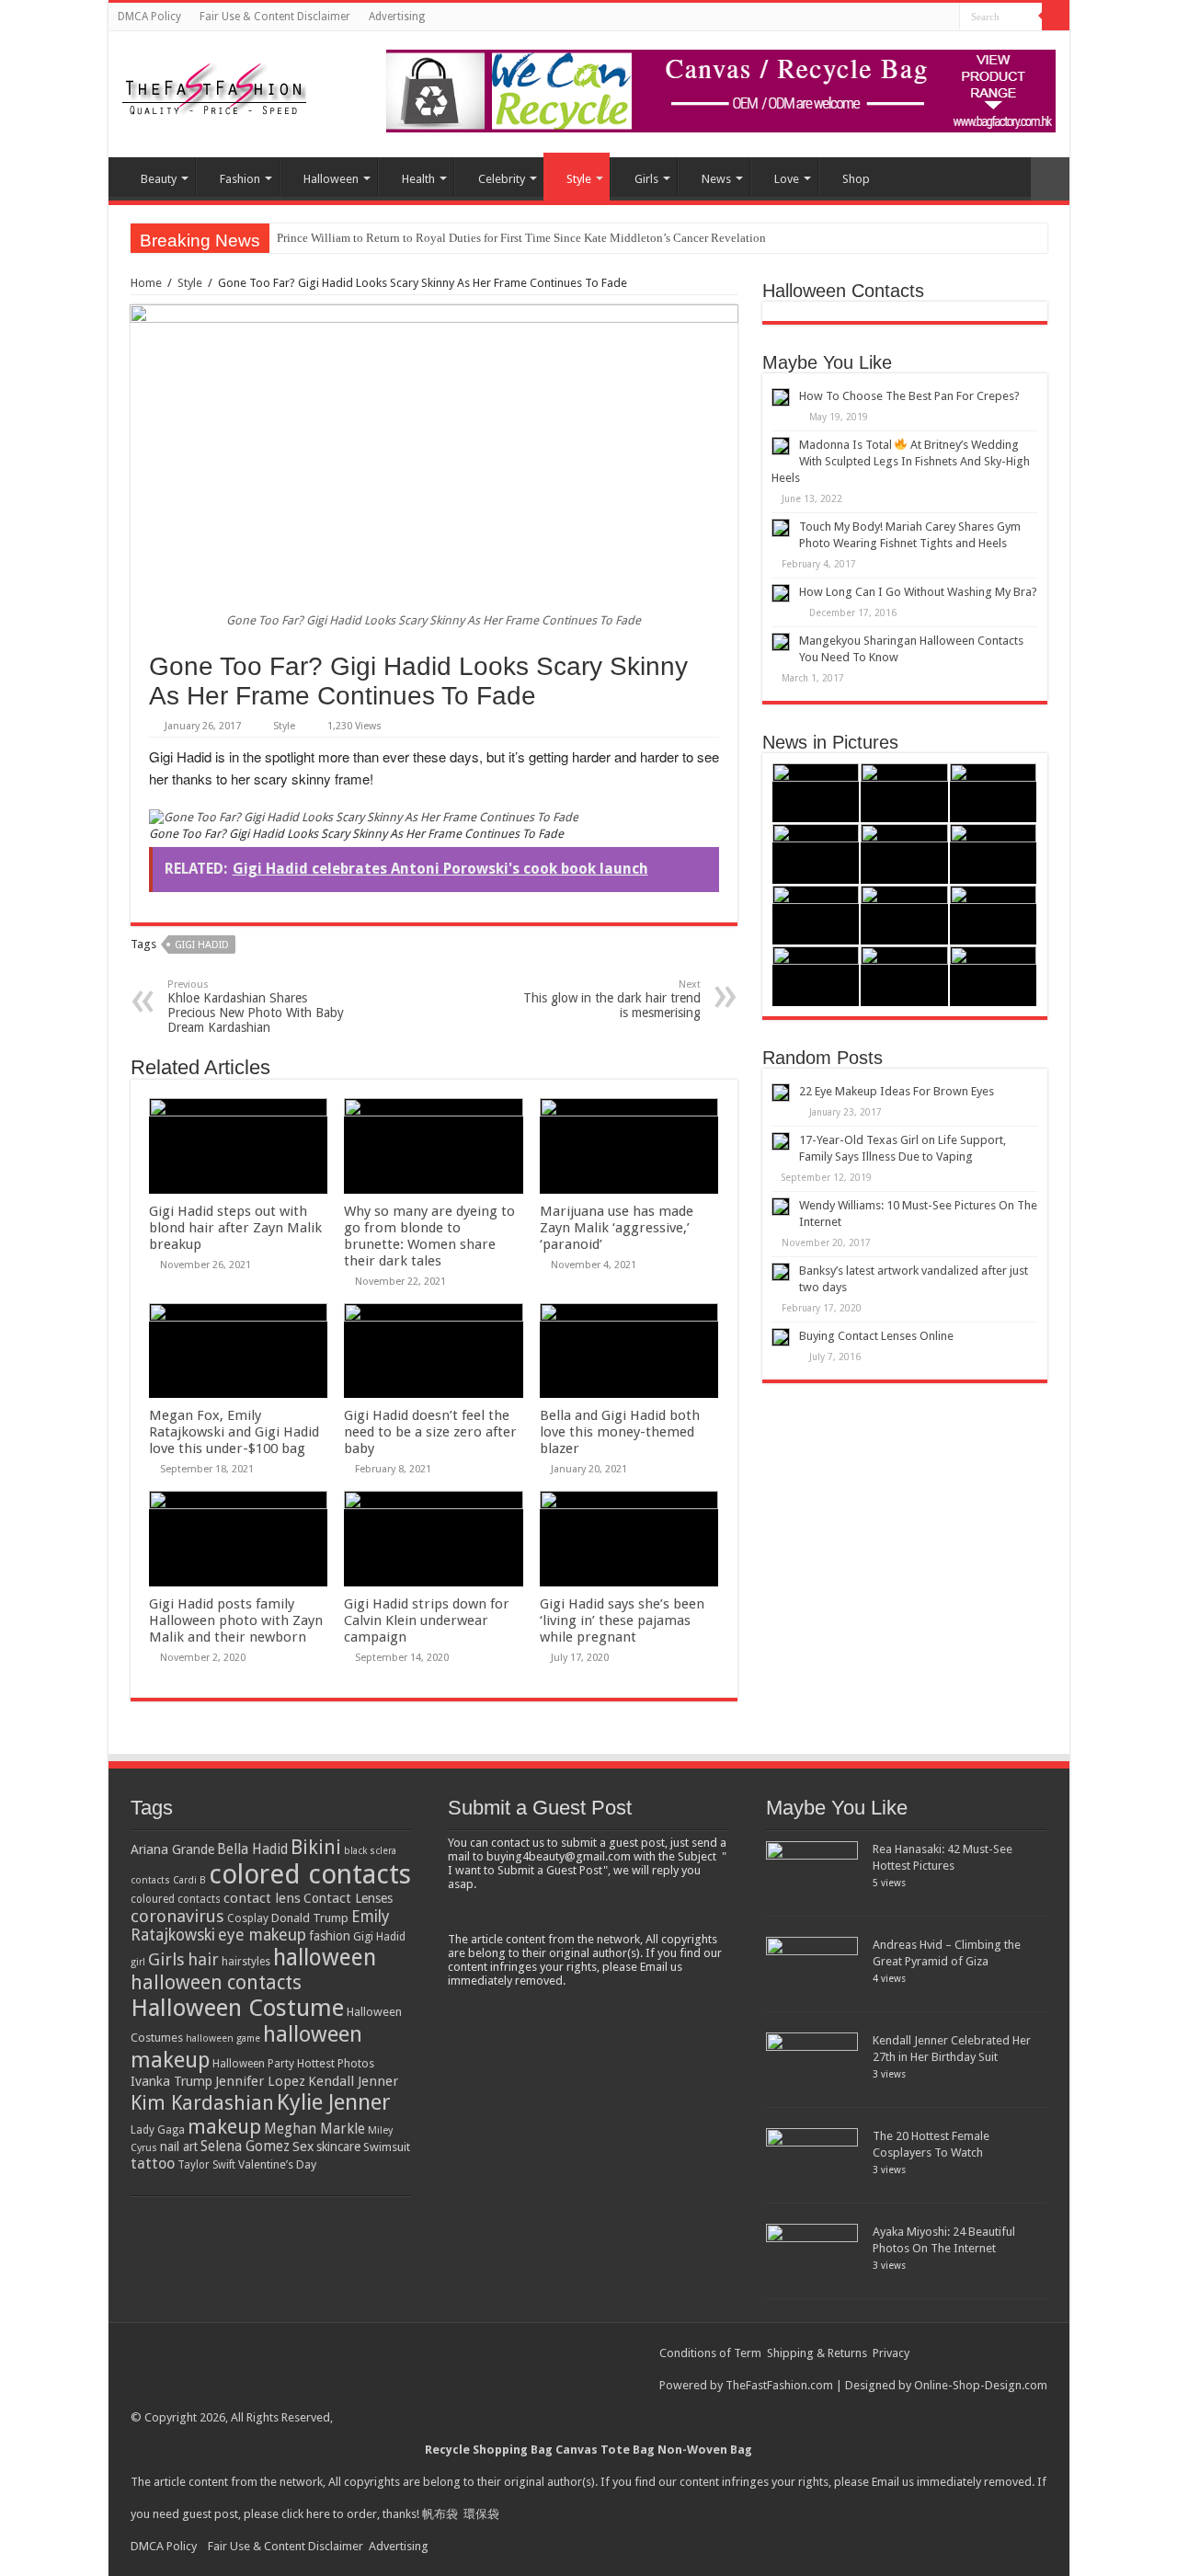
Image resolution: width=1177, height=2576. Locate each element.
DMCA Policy (149, 17)
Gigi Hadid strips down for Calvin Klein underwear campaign (427, 1620)
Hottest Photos (336, 2063)
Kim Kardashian (202, 2103)
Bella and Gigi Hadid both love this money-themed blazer (620, 1432)
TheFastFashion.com (779, 2385)
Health (418, 179)
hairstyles (246, 1962)
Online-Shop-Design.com (981, 2385)
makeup (224, 2127)
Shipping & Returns (817, 2353)
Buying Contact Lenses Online (876, 1336)
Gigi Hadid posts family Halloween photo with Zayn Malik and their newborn (236, 1620)
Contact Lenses (348, 1898)
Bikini (316, 1847)
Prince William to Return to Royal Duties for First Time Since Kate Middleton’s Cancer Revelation (521, 238)
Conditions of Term (712, 2353)
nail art (179, 2147)
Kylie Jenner (334, 2102)
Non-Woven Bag (705, 2450)
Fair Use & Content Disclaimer (275, 17)
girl (138, 1962)
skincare (338, 2147)
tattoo (153, 2164)
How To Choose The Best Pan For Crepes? (909, 396)
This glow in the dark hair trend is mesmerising (612, 999)
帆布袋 (440, 2514)
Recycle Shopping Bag (490, 2450)
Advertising (397, 17)
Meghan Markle (314, 2129)
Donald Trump (310, 1918)
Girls (646, 179)
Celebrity (502, 179)
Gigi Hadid (202, 945)
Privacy (891, 2353)
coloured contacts (176, 1899)
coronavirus (177, 1916)
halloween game (223, 2038)
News (716, 179)
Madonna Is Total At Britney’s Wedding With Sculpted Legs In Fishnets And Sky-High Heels (901, 461)
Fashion (240, 179)
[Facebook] (946, 17)
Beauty (159, 179)
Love (787, 179)
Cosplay (248, 1918)
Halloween (331, 179)
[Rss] (928, 17)
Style (579, 179)
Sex (303, 2147)
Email (886, 2482)
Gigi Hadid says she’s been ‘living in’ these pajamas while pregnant (622, 1620)
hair (203, 1959)
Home (146, 283)
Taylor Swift (206, 2165)
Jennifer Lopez (260, 2081)
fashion (330, 1936)
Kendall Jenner (353, 2081)
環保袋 (481, 2514)
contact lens (262, 1898)
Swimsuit (387, 2147)
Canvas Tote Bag (605, 2450)
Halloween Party (253, 2064)
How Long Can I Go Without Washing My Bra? (918, 592)
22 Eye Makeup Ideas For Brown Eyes (897, 1091)
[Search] (1056, 17)
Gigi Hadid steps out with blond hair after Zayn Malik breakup (235, 1228)
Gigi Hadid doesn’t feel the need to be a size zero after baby (430, 1432)
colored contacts (310, 1874)
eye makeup (262, 1935)
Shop (856, 179)
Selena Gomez (245, 2147)
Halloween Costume (237, 2008)
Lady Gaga (158, 2130)
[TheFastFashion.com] (214, 91)
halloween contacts (216, 1982)
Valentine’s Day (277, 2164)
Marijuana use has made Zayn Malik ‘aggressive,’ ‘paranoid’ (617, 1228)
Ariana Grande (172, 1849)
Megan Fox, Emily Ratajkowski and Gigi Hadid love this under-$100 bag (234, 1432)
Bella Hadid (252, 1849)
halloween (325, 1958)
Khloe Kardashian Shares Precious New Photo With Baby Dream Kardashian (256, 1007)
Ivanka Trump (171, 2081)
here (318, 2514)
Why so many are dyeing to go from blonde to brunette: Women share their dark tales (429, 1236)
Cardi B (189, 1880)
